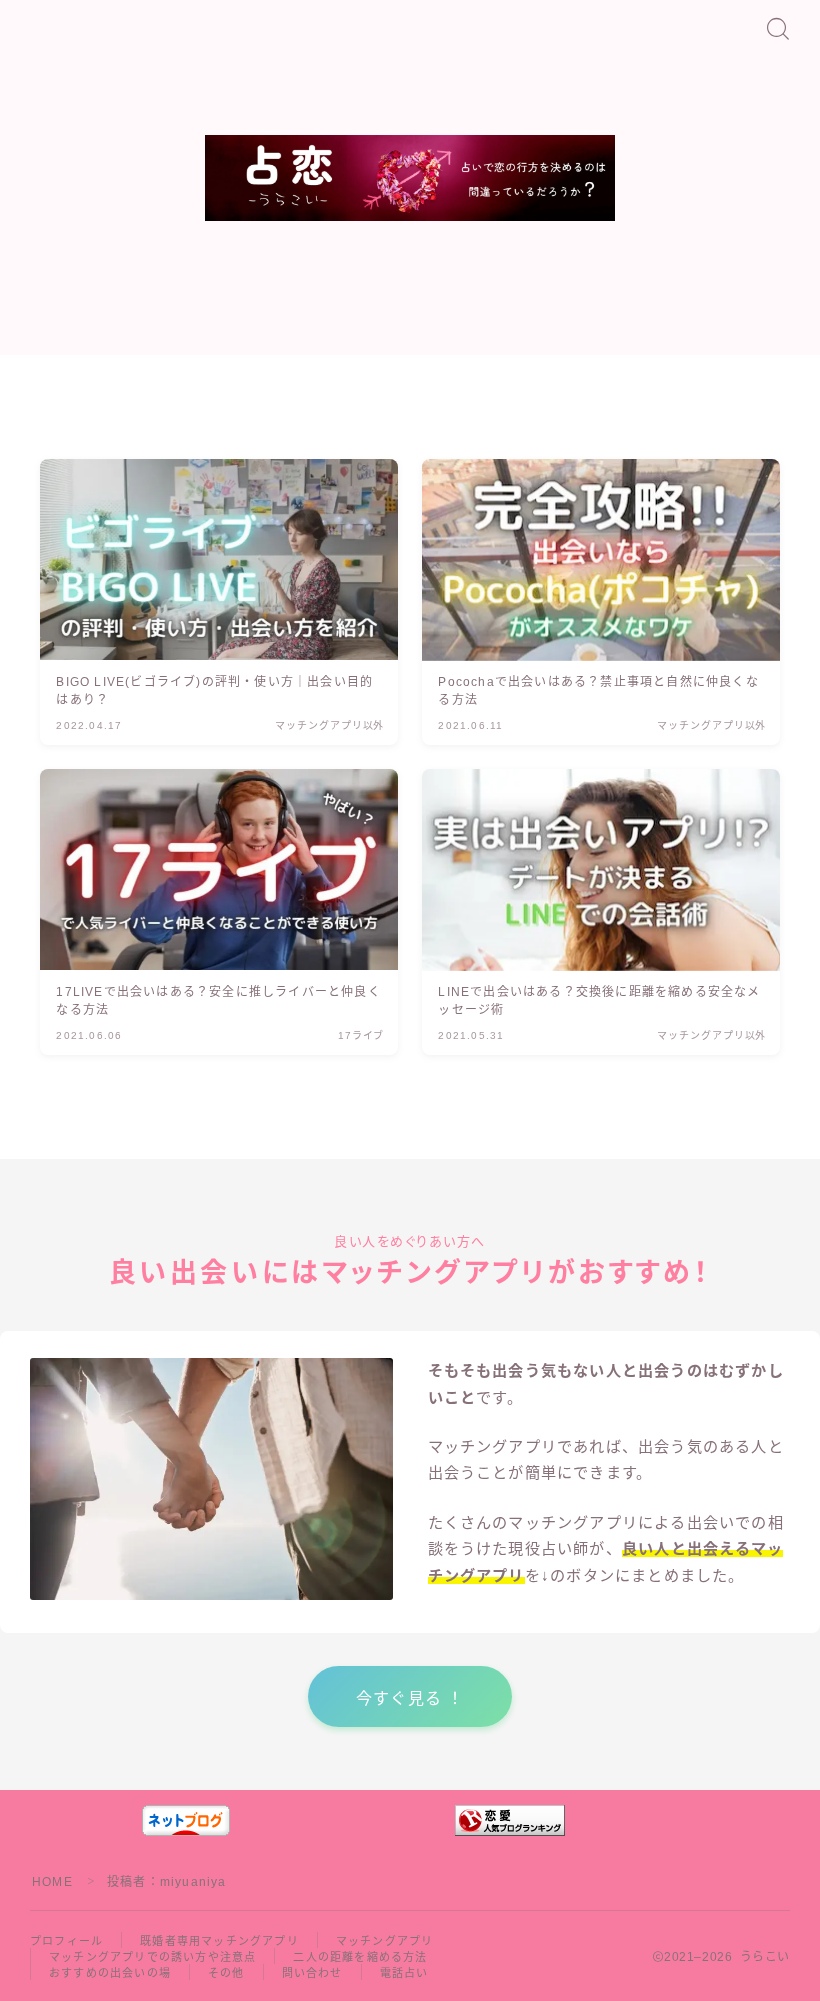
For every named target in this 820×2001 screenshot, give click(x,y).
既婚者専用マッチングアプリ (219, 1941)
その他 (226, 1973)
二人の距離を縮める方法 (360, 1957)
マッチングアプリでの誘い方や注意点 (152, 1957)
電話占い (404, 1973)
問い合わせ (312, 1973)
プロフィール (66, 1941)
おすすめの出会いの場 (110, 1973)
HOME (52, 1882)
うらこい (410, 200)
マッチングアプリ (385, 1941)
